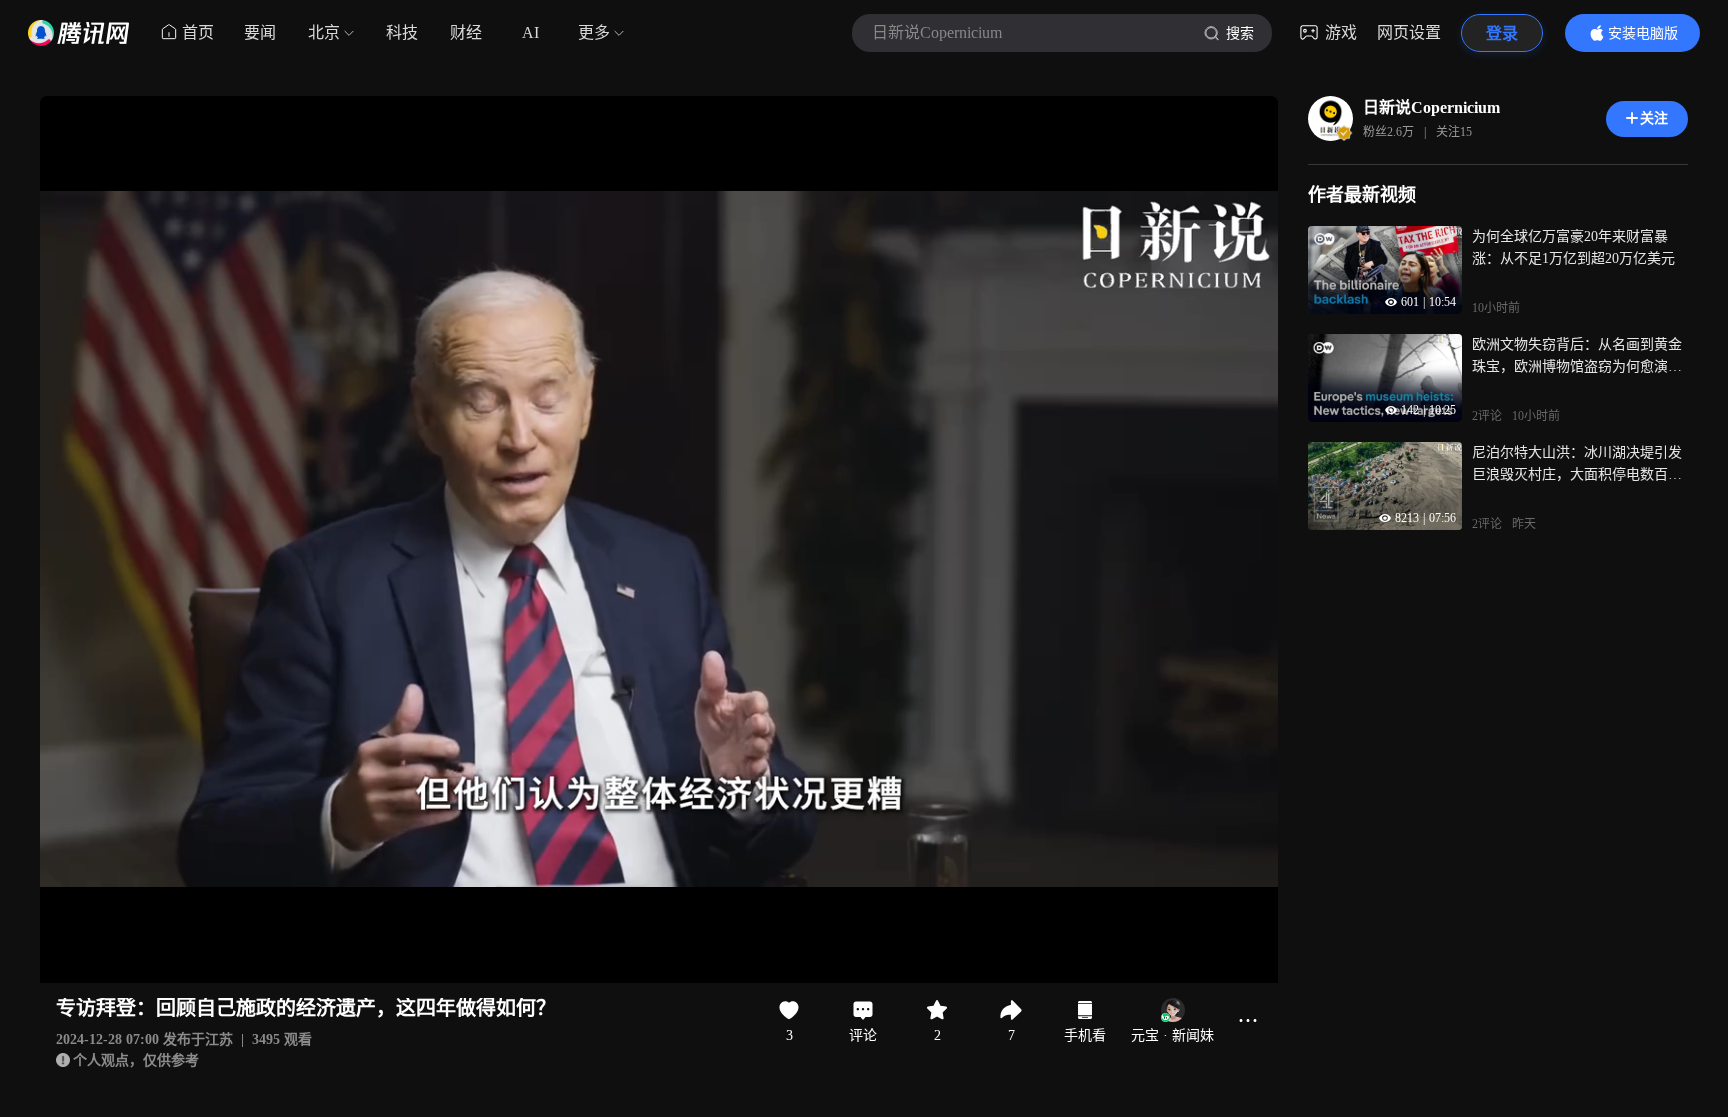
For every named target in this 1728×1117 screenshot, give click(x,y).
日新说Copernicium (1431, 107)
